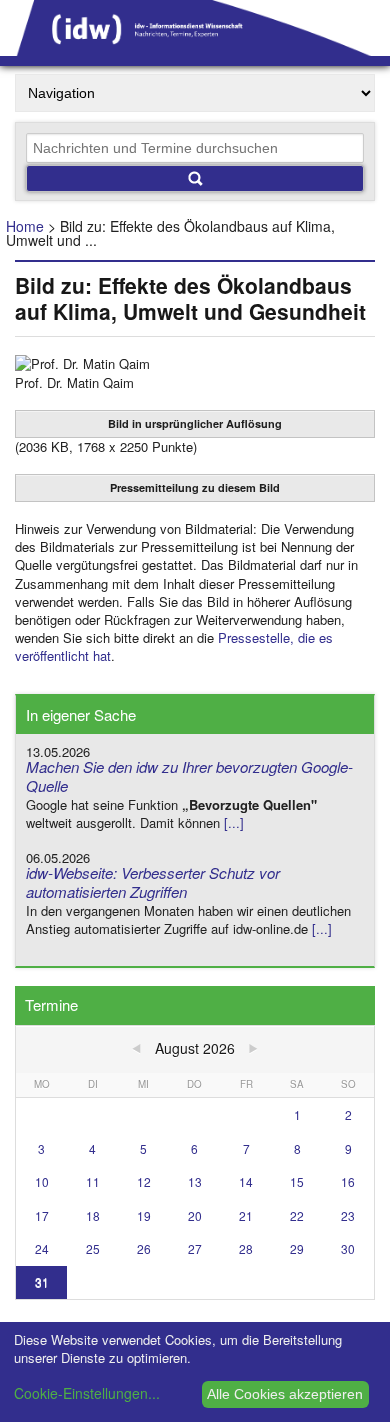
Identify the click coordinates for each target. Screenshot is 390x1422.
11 (93, 1181)
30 (348, 1248)
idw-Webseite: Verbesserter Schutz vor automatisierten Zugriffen (153, 882)
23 (348, 1215)
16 (348, 1181)
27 (195, 1248)
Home (25, 226)
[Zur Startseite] (195, 49)
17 (42, 1215)
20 (195, 1215)
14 (246, 1181)
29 (297, 1248)
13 (195, 1181)
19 (144, 1215)
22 (297, 1215)
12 (144, 1181)
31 (42, 1281)
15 (297, 1181)
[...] (234, 822)
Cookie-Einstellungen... (87, 1393)
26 (144, 1248)
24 (42, 1248)
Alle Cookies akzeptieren (285, 1394)
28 (246, 1248)
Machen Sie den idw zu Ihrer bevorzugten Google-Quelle (189, 776)
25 (93, 1248)
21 (246, 1215)
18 (93, 1215)
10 (42, 1181)
